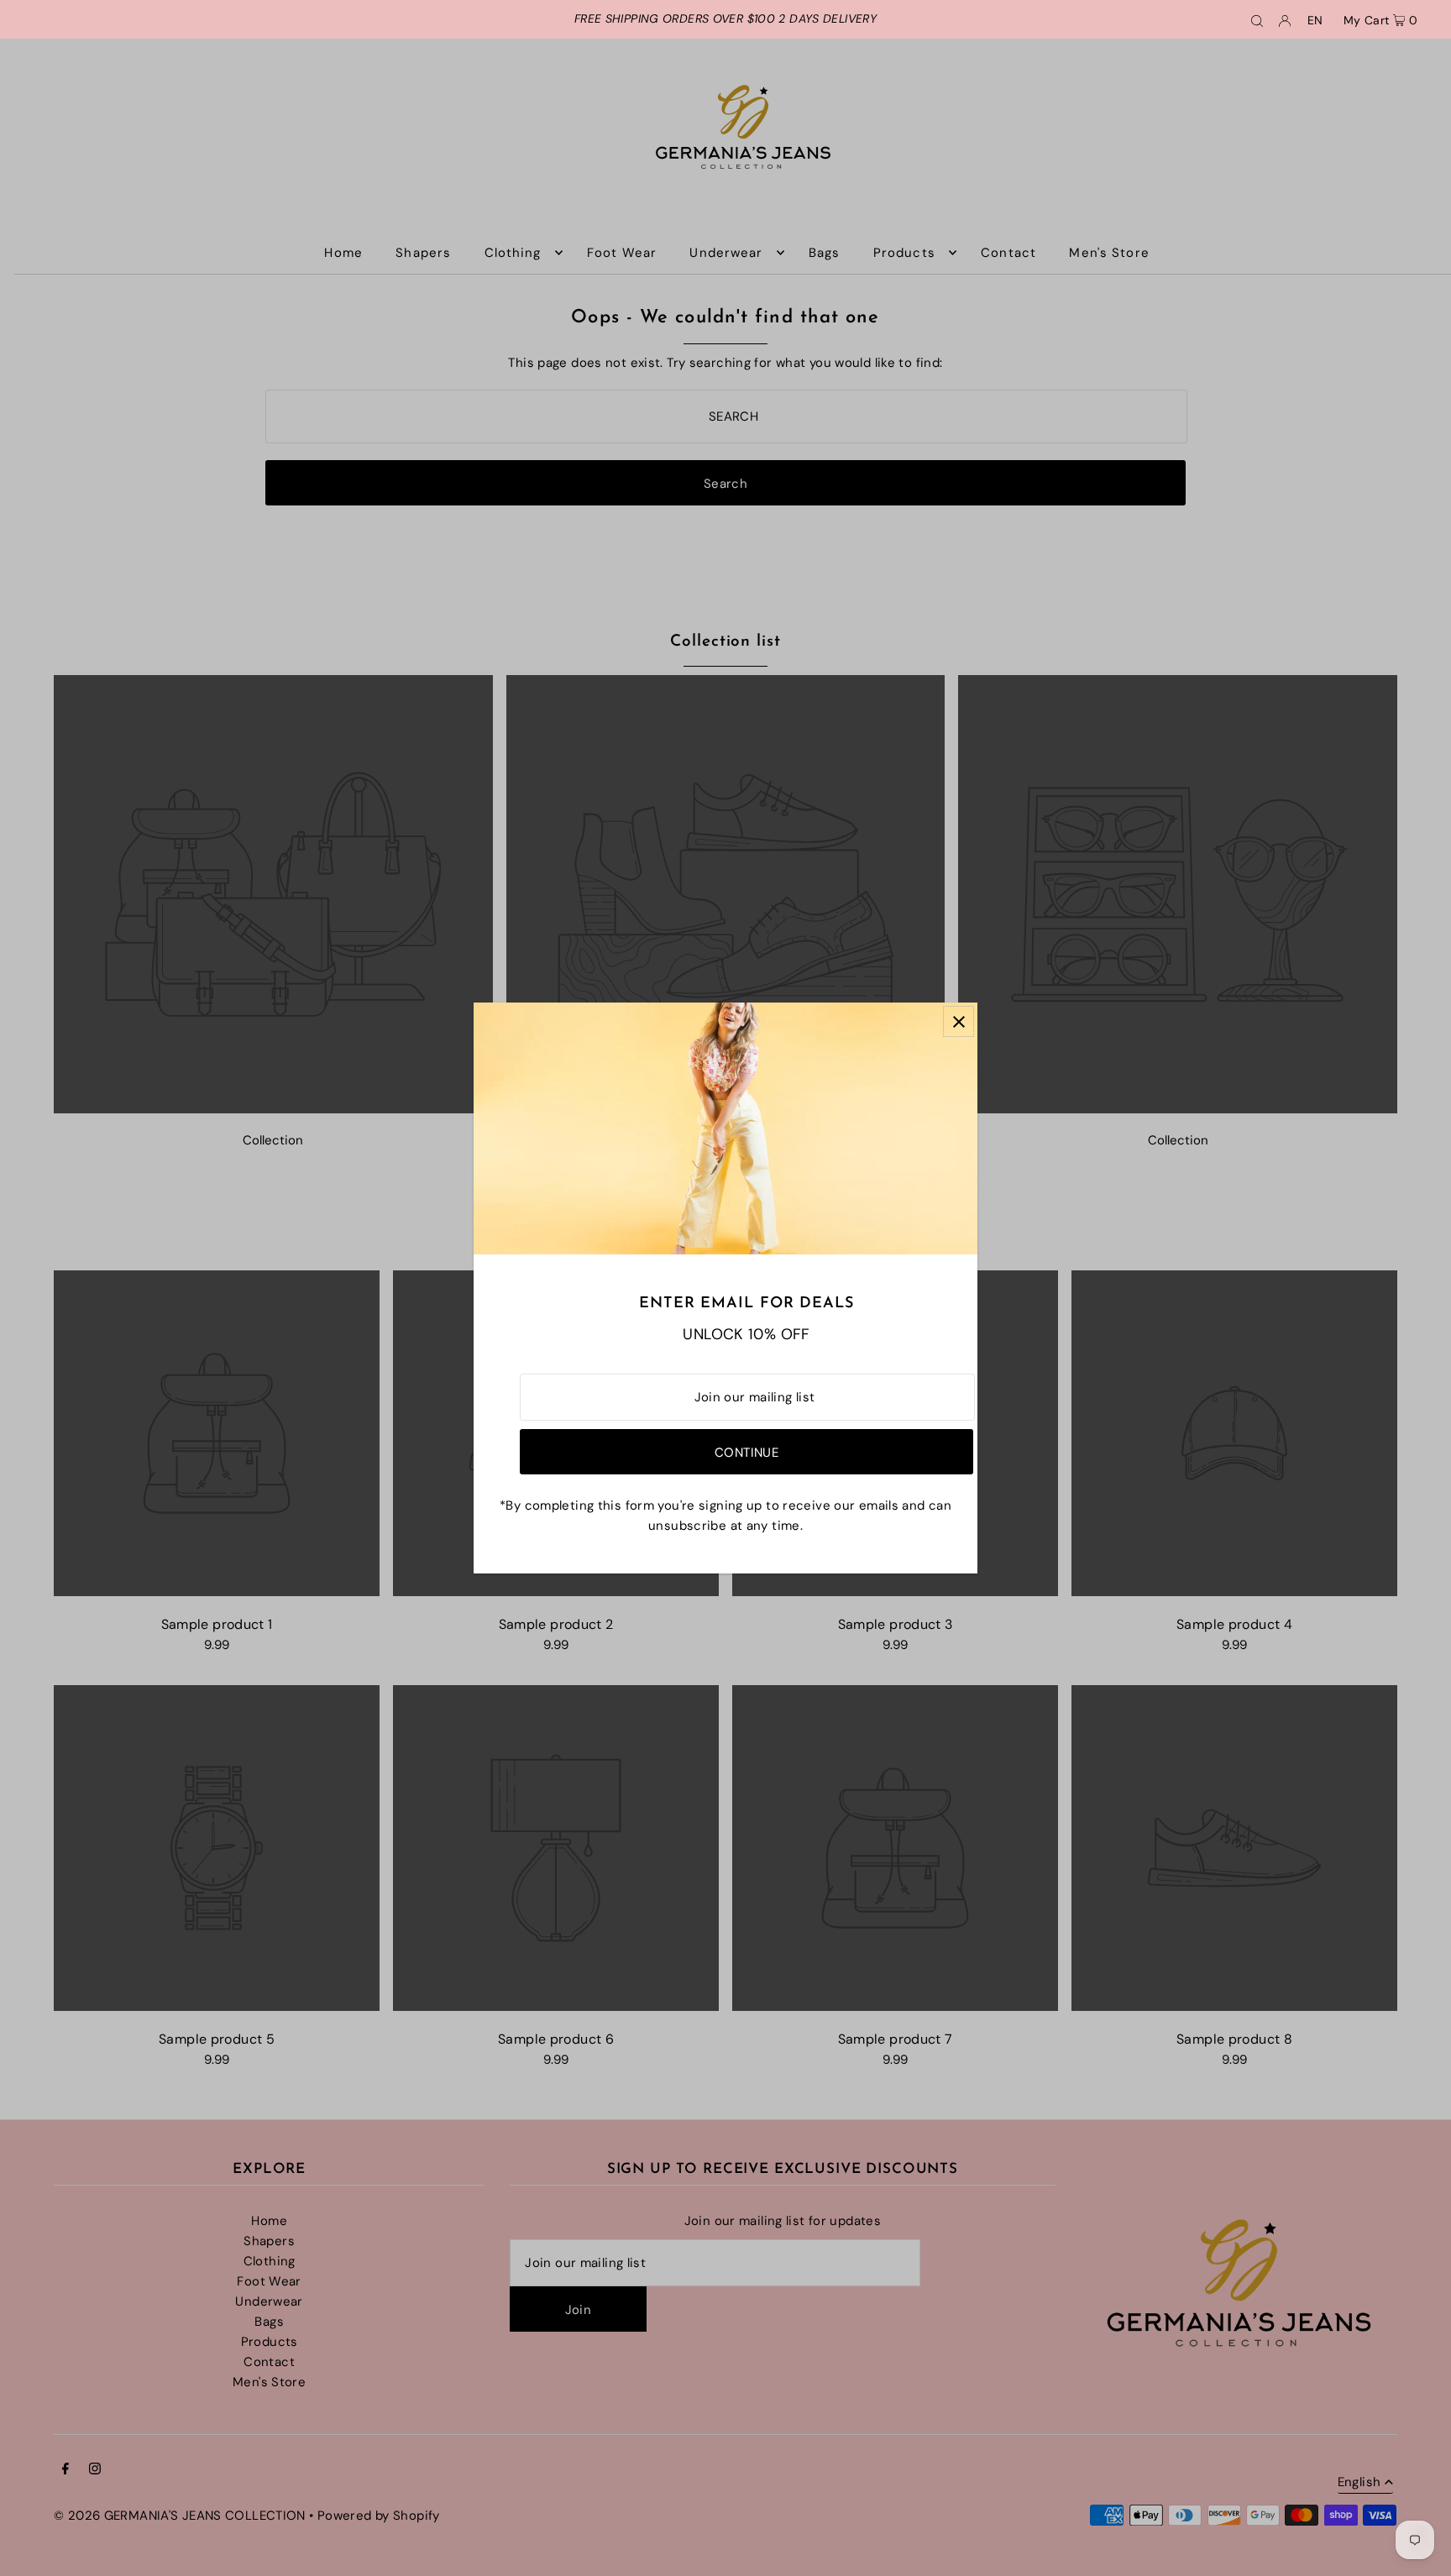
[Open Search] (1257, 19)
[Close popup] (959, 1021)
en (1315, 20)
